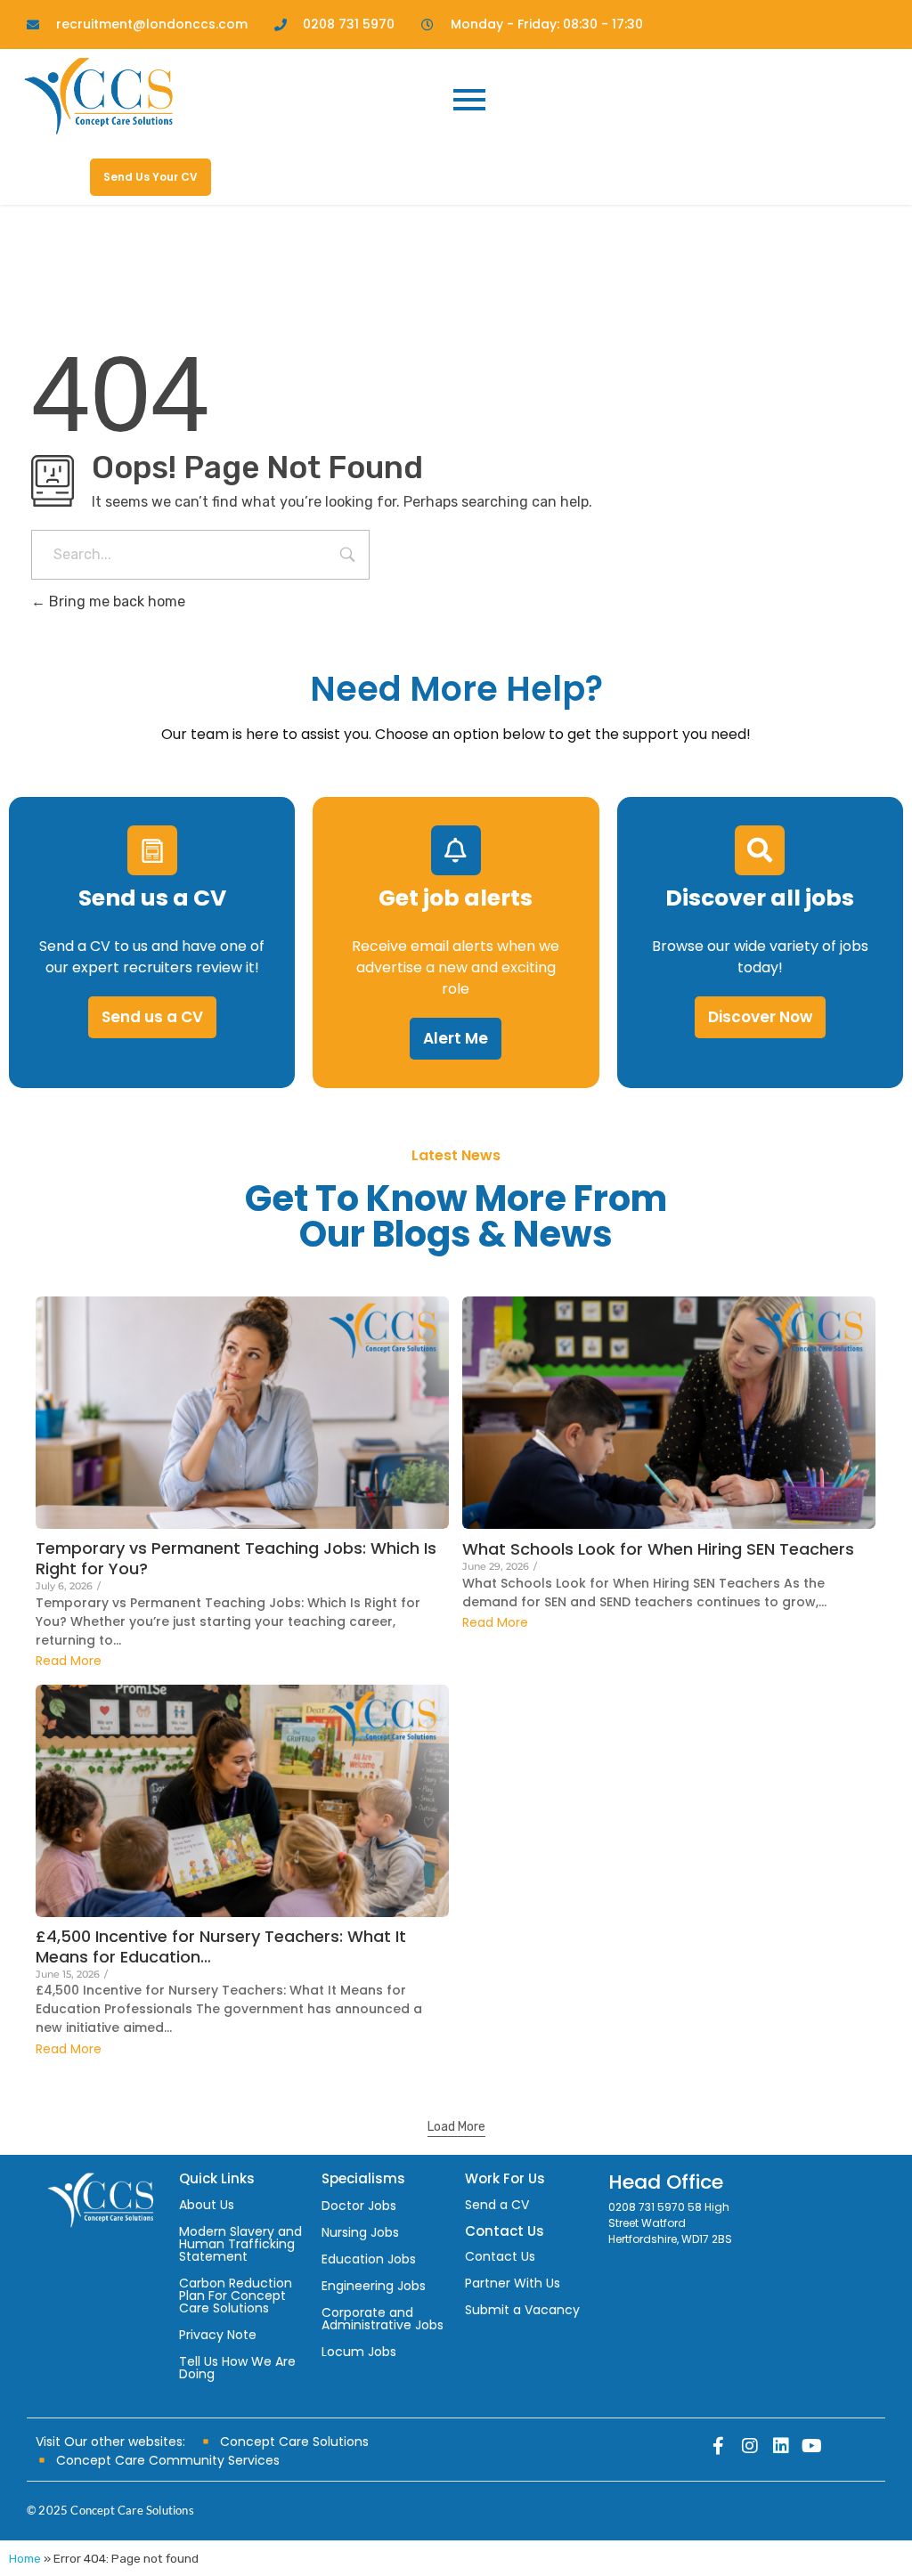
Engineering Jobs (374, 2286)
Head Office (666, 2182)
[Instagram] (750, 2446)
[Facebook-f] (719, 2446)
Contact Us (500, 2256)
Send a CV (497, 2205)
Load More (456, 2127)
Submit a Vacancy (522, 2310)
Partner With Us (513, 2283)
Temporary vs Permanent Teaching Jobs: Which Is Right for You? (236, 1558)
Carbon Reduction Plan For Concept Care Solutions (236, 2296)
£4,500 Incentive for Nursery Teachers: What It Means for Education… (221, 1946)
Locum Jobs (359, 2352)
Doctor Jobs (359, 2206)
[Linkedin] (781, 2446)
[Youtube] (812, 2446)
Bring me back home (115, 601)
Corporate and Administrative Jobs (383, 2319)
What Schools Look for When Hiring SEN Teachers (658, 1549)
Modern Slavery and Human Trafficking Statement (240, 2244)
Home (25, 2558)
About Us (207, 2205)
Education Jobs (369, 2259)
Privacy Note (218, 2335)
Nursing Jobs (360, 2232)
